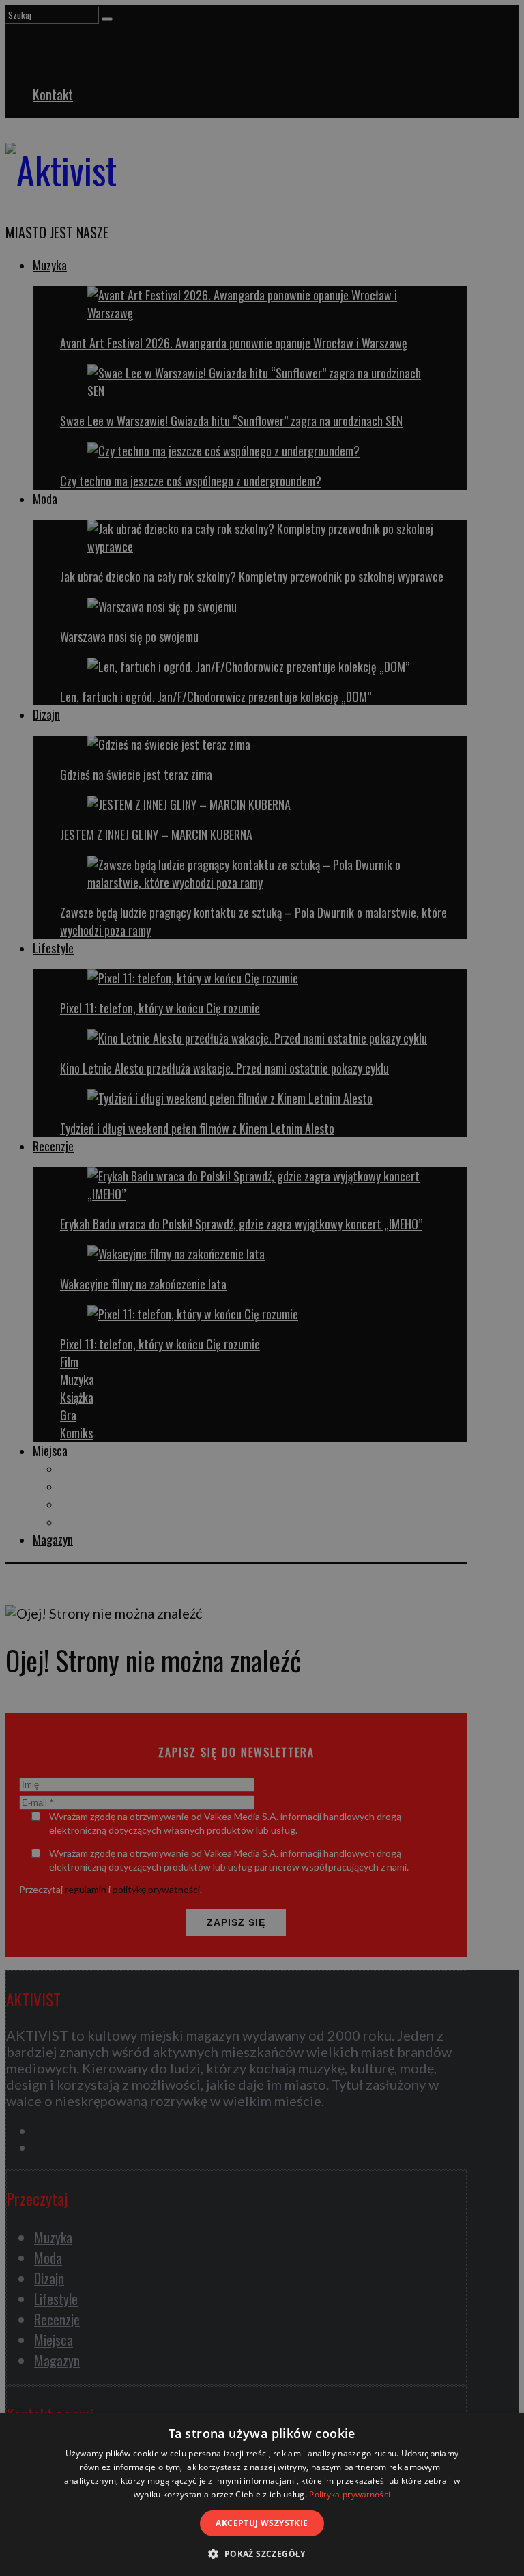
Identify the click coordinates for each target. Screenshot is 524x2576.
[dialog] (262, 2495)
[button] (262, 2553)
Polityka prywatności (350, 2494)
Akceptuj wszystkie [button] (262, 2523)
